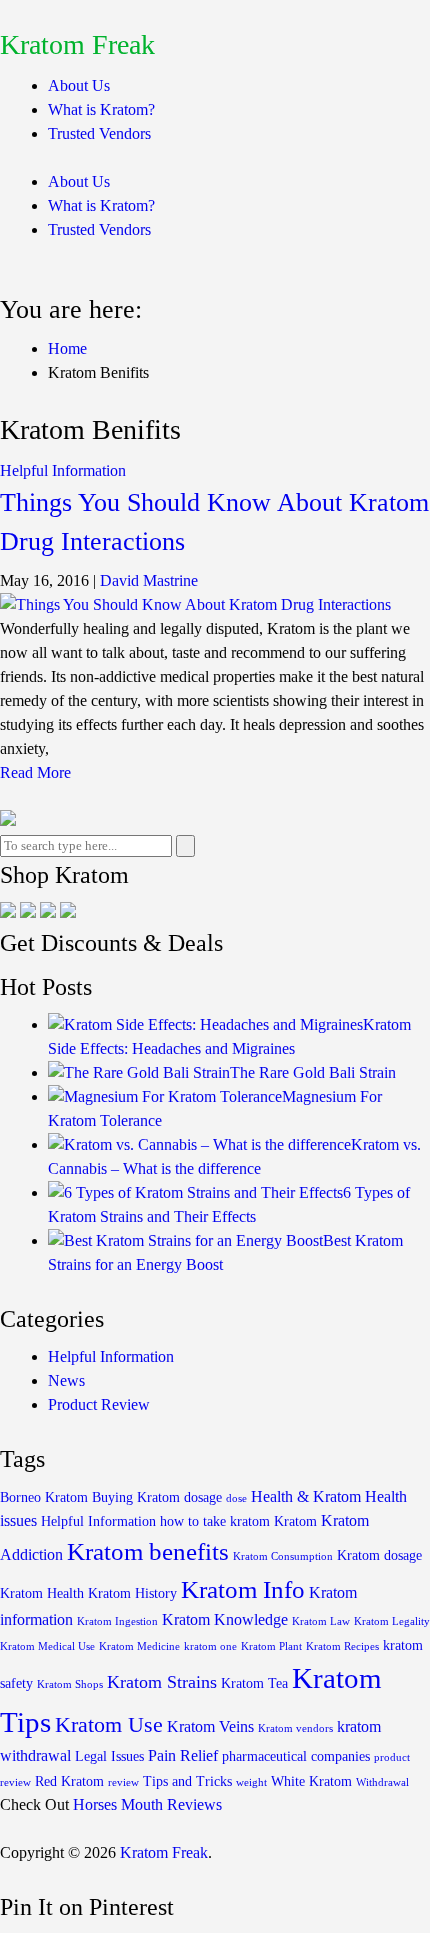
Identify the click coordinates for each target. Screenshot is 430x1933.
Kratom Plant (271, 1646)
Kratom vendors (295, 1728)
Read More (35, 772)
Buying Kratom (136, 1497)
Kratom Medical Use (47, 1646)
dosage (203, 1497)
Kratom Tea (254, 1683)
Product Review (99, 1404)
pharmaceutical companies (296, 1756)
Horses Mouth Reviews (147, 1804)
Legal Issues (109, 1756)
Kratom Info (243, 1589)
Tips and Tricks (187, 1781)
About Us (79, 85)
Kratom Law (321, 1621)
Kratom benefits (148, 1551)
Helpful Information (63, 470)
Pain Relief (183, 1755)
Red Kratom (69, 1781)
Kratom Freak (77, 44)
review (123, 1782)
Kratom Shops (70, 1684)
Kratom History (132, 1593)
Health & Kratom (306, 1496)
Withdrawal (382, 1782)
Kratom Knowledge (225, 1619)
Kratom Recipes (342, 1646)
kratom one (210, 1646)
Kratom (295, 1521)
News (66, 1380)
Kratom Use (109, 1725)
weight (251, 1782)
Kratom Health (42, 1593)
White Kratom (311, 1781)
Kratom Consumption (283, 1556)
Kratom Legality (392, 1621)
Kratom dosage (379, 1555)
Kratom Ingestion (117, 1621)
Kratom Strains (162, 1682)
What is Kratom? (101, 109)
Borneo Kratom (44, 1497)
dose (236, 1498)
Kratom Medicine (139, 1646)
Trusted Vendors (99, 133)
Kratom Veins (210, 1726)
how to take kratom (215, 1521)
